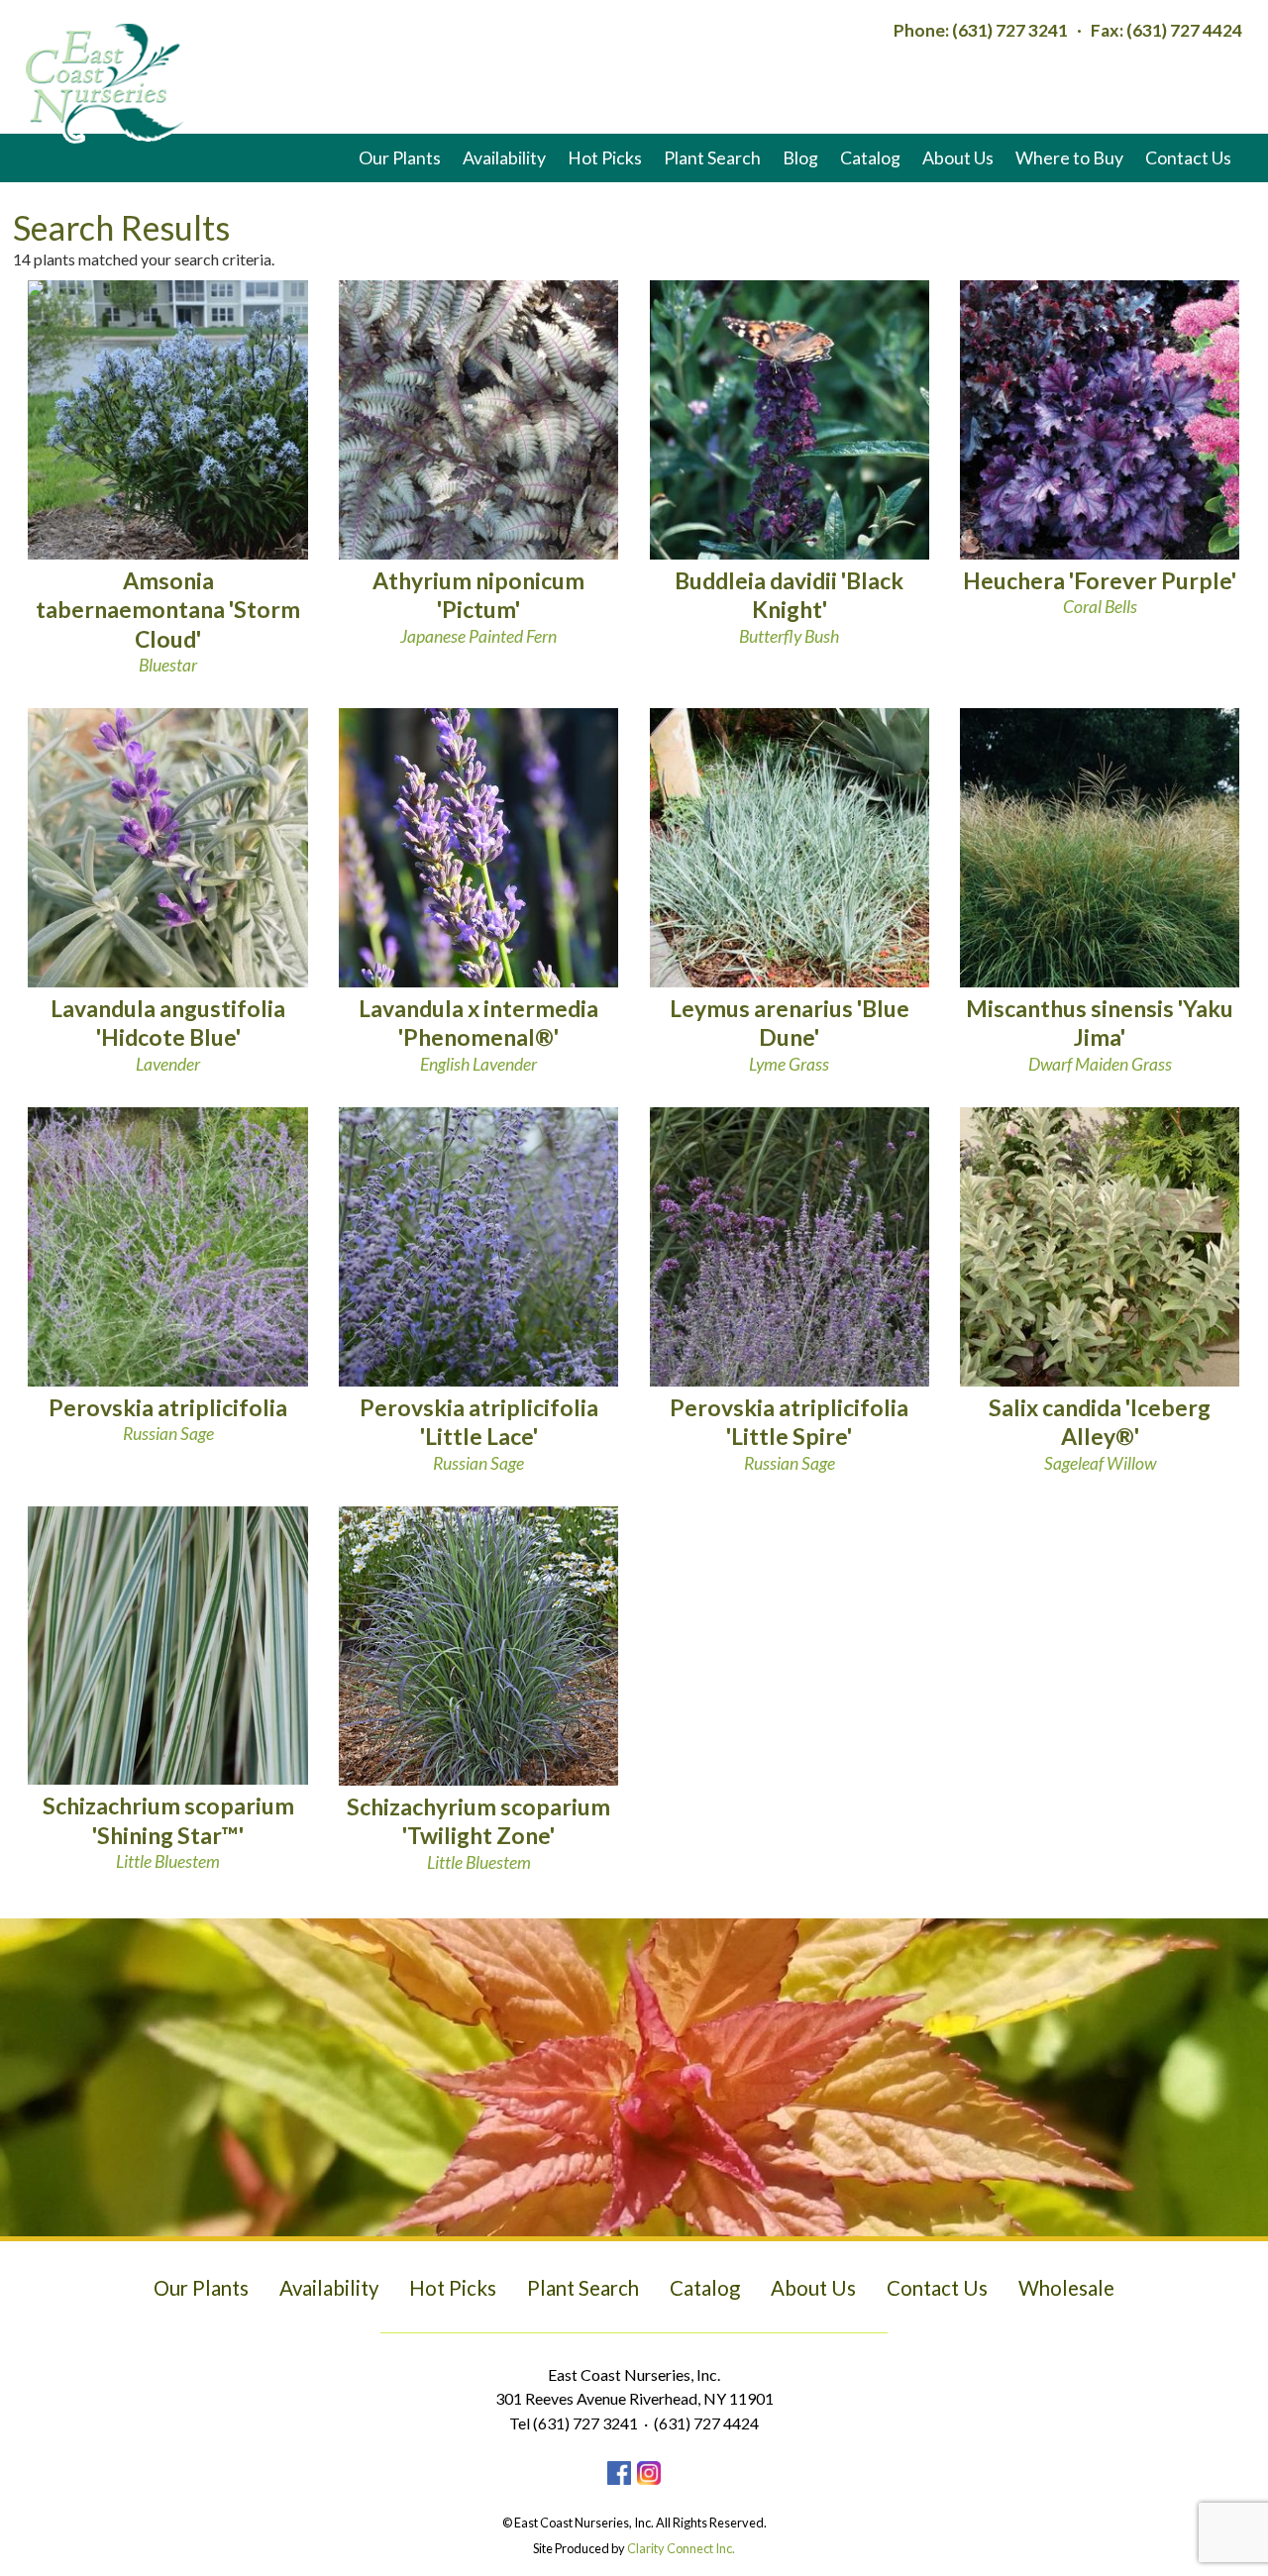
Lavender (168, 1037)
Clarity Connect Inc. (681, 2548)
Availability (504, 157)
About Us (958, 157)
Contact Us (1188, 157)
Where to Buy (1069, 157)
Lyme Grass (790, 1037)
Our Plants (400, 157)
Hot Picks (605, 157)
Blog (800, 157)
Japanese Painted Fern (478, 610)
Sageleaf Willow (1100, 1437)
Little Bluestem (168, 1835)
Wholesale (1066, 2288)
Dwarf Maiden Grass (1100, 1037)
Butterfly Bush (789, 610)
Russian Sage (479, 1437)
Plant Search (712, 157)
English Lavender (478, 1037)
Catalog (870, 157)
